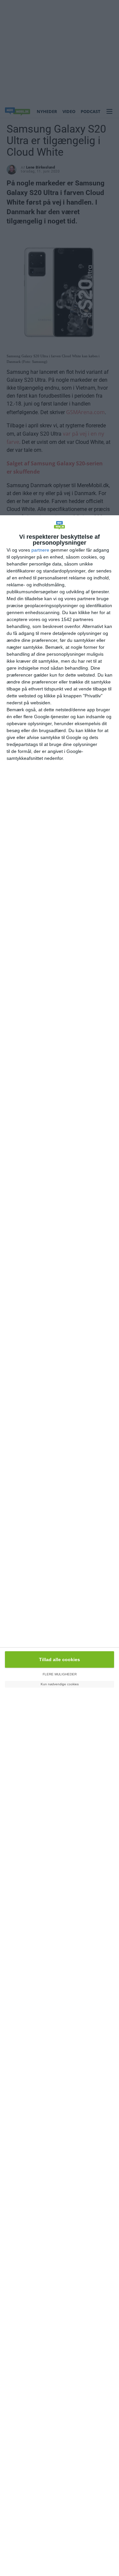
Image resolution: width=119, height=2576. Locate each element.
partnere (40, 550)
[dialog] (59, 1546)
